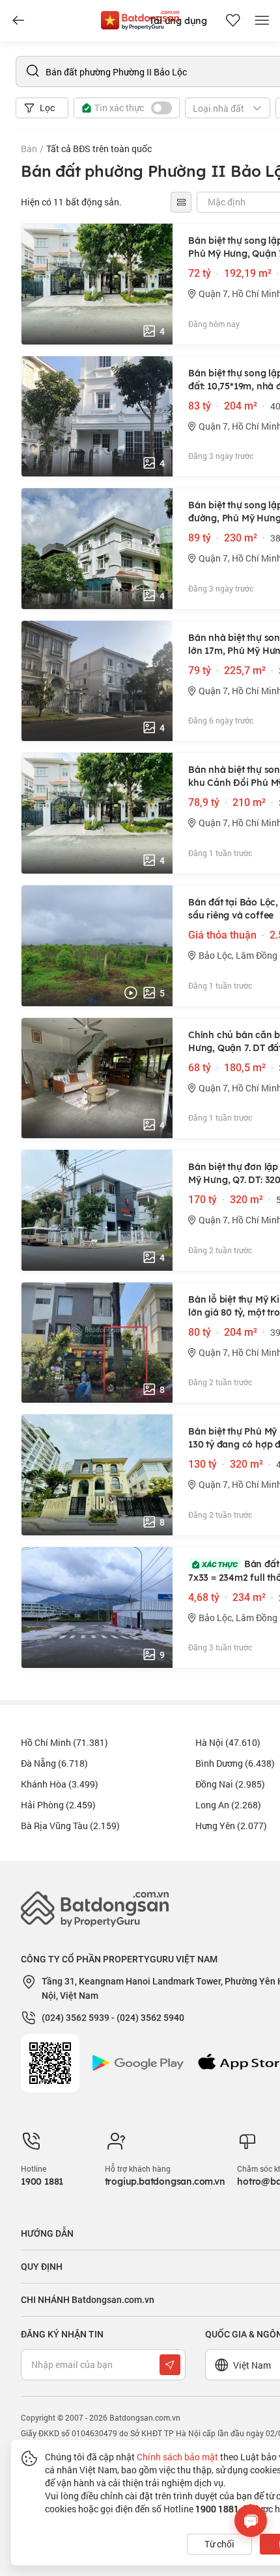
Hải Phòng (58, 1805)
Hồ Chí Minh (64, 1742)
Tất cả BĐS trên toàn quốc (99, 149)
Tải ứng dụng (178, 21)
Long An (228, 1805)
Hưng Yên (231, 1826)
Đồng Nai (230, 1784)
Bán (29, 149)
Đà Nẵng (54, 1763)
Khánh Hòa (60, 1784)
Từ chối (219, 2544)
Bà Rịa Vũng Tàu (70, 1826)
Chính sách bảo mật (177, 2457)
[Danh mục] (18, 21)
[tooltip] (181, 202)
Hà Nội (228, 1742)
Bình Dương (235, 1763)
